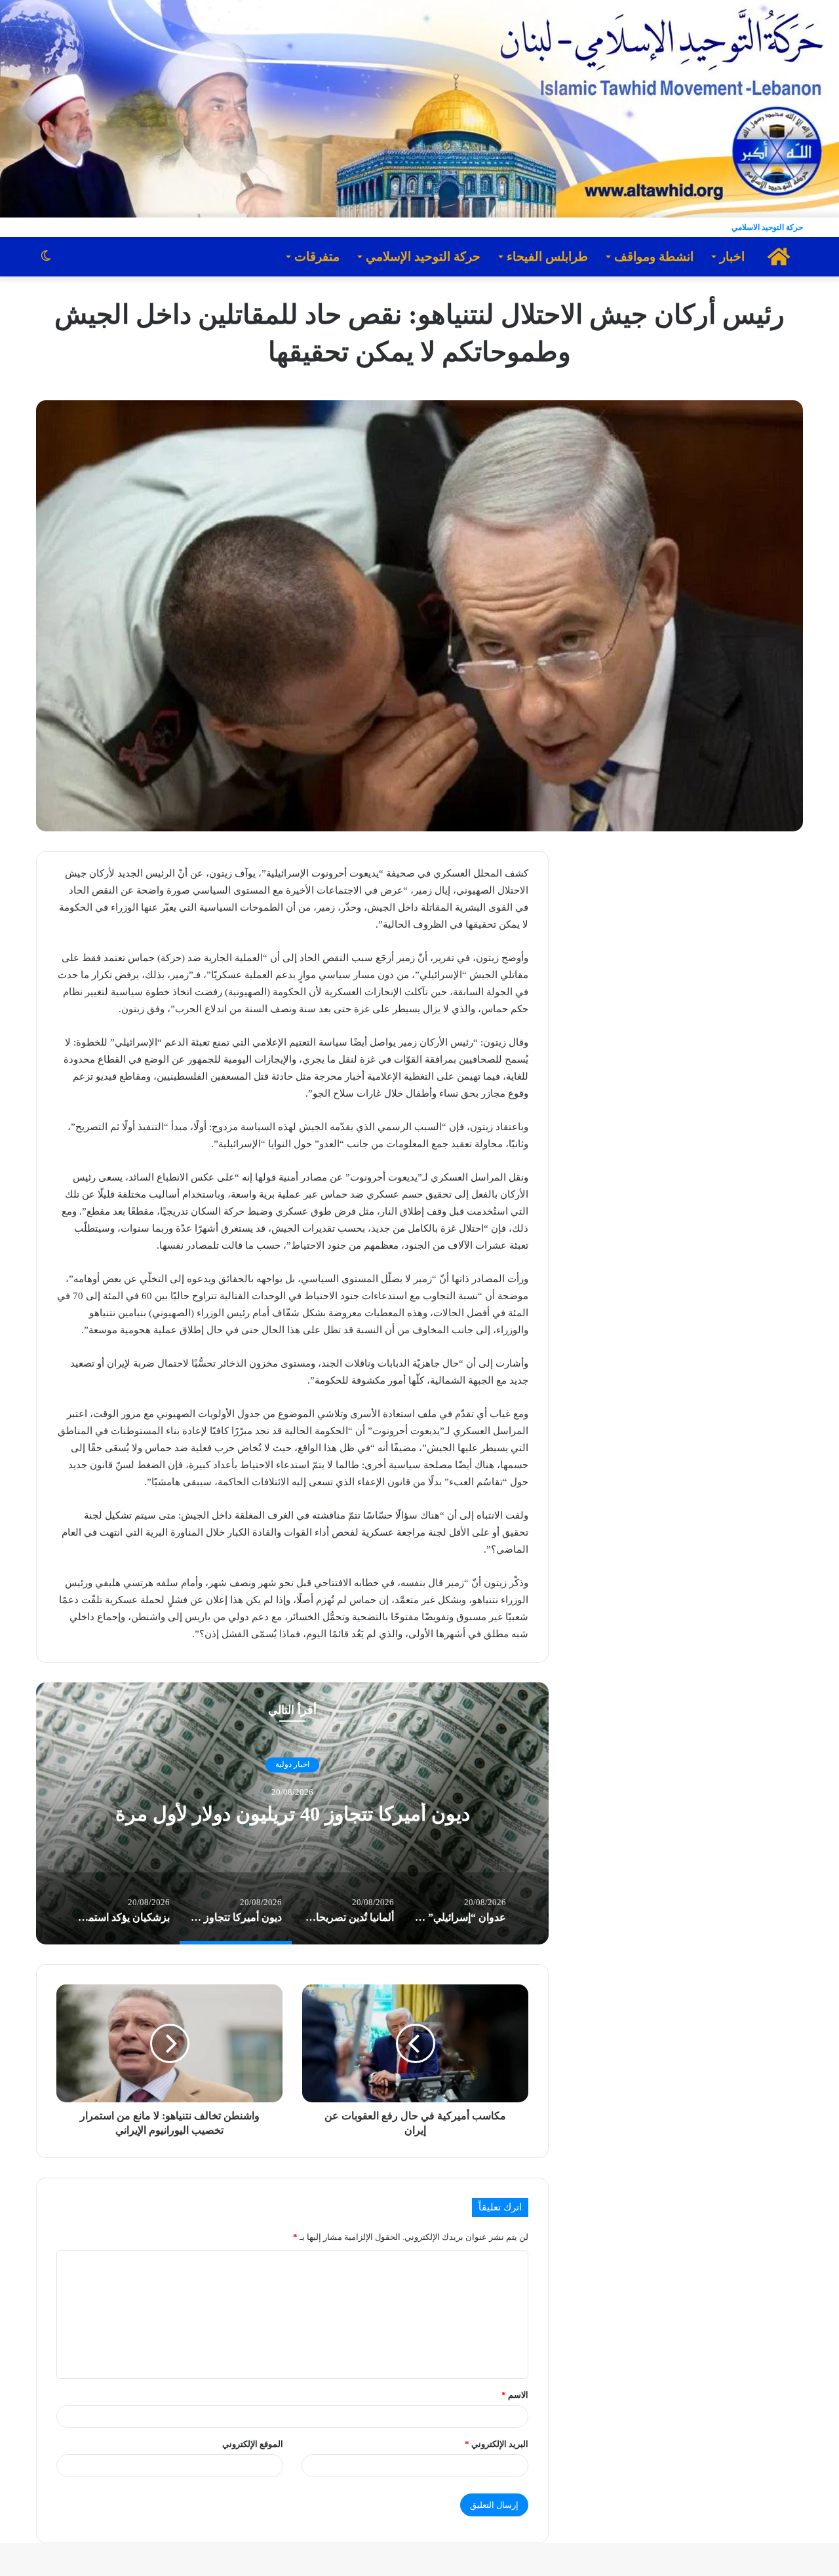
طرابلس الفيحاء (547, 256)
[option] (287, 1813)
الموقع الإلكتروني (253, 2444)
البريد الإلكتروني (497, 2444)
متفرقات (317, 256)
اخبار (732, 256)
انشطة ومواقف (654, 256)
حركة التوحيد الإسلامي (423, 256)
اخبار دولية (287, 1753)
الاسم (515, 2395)
